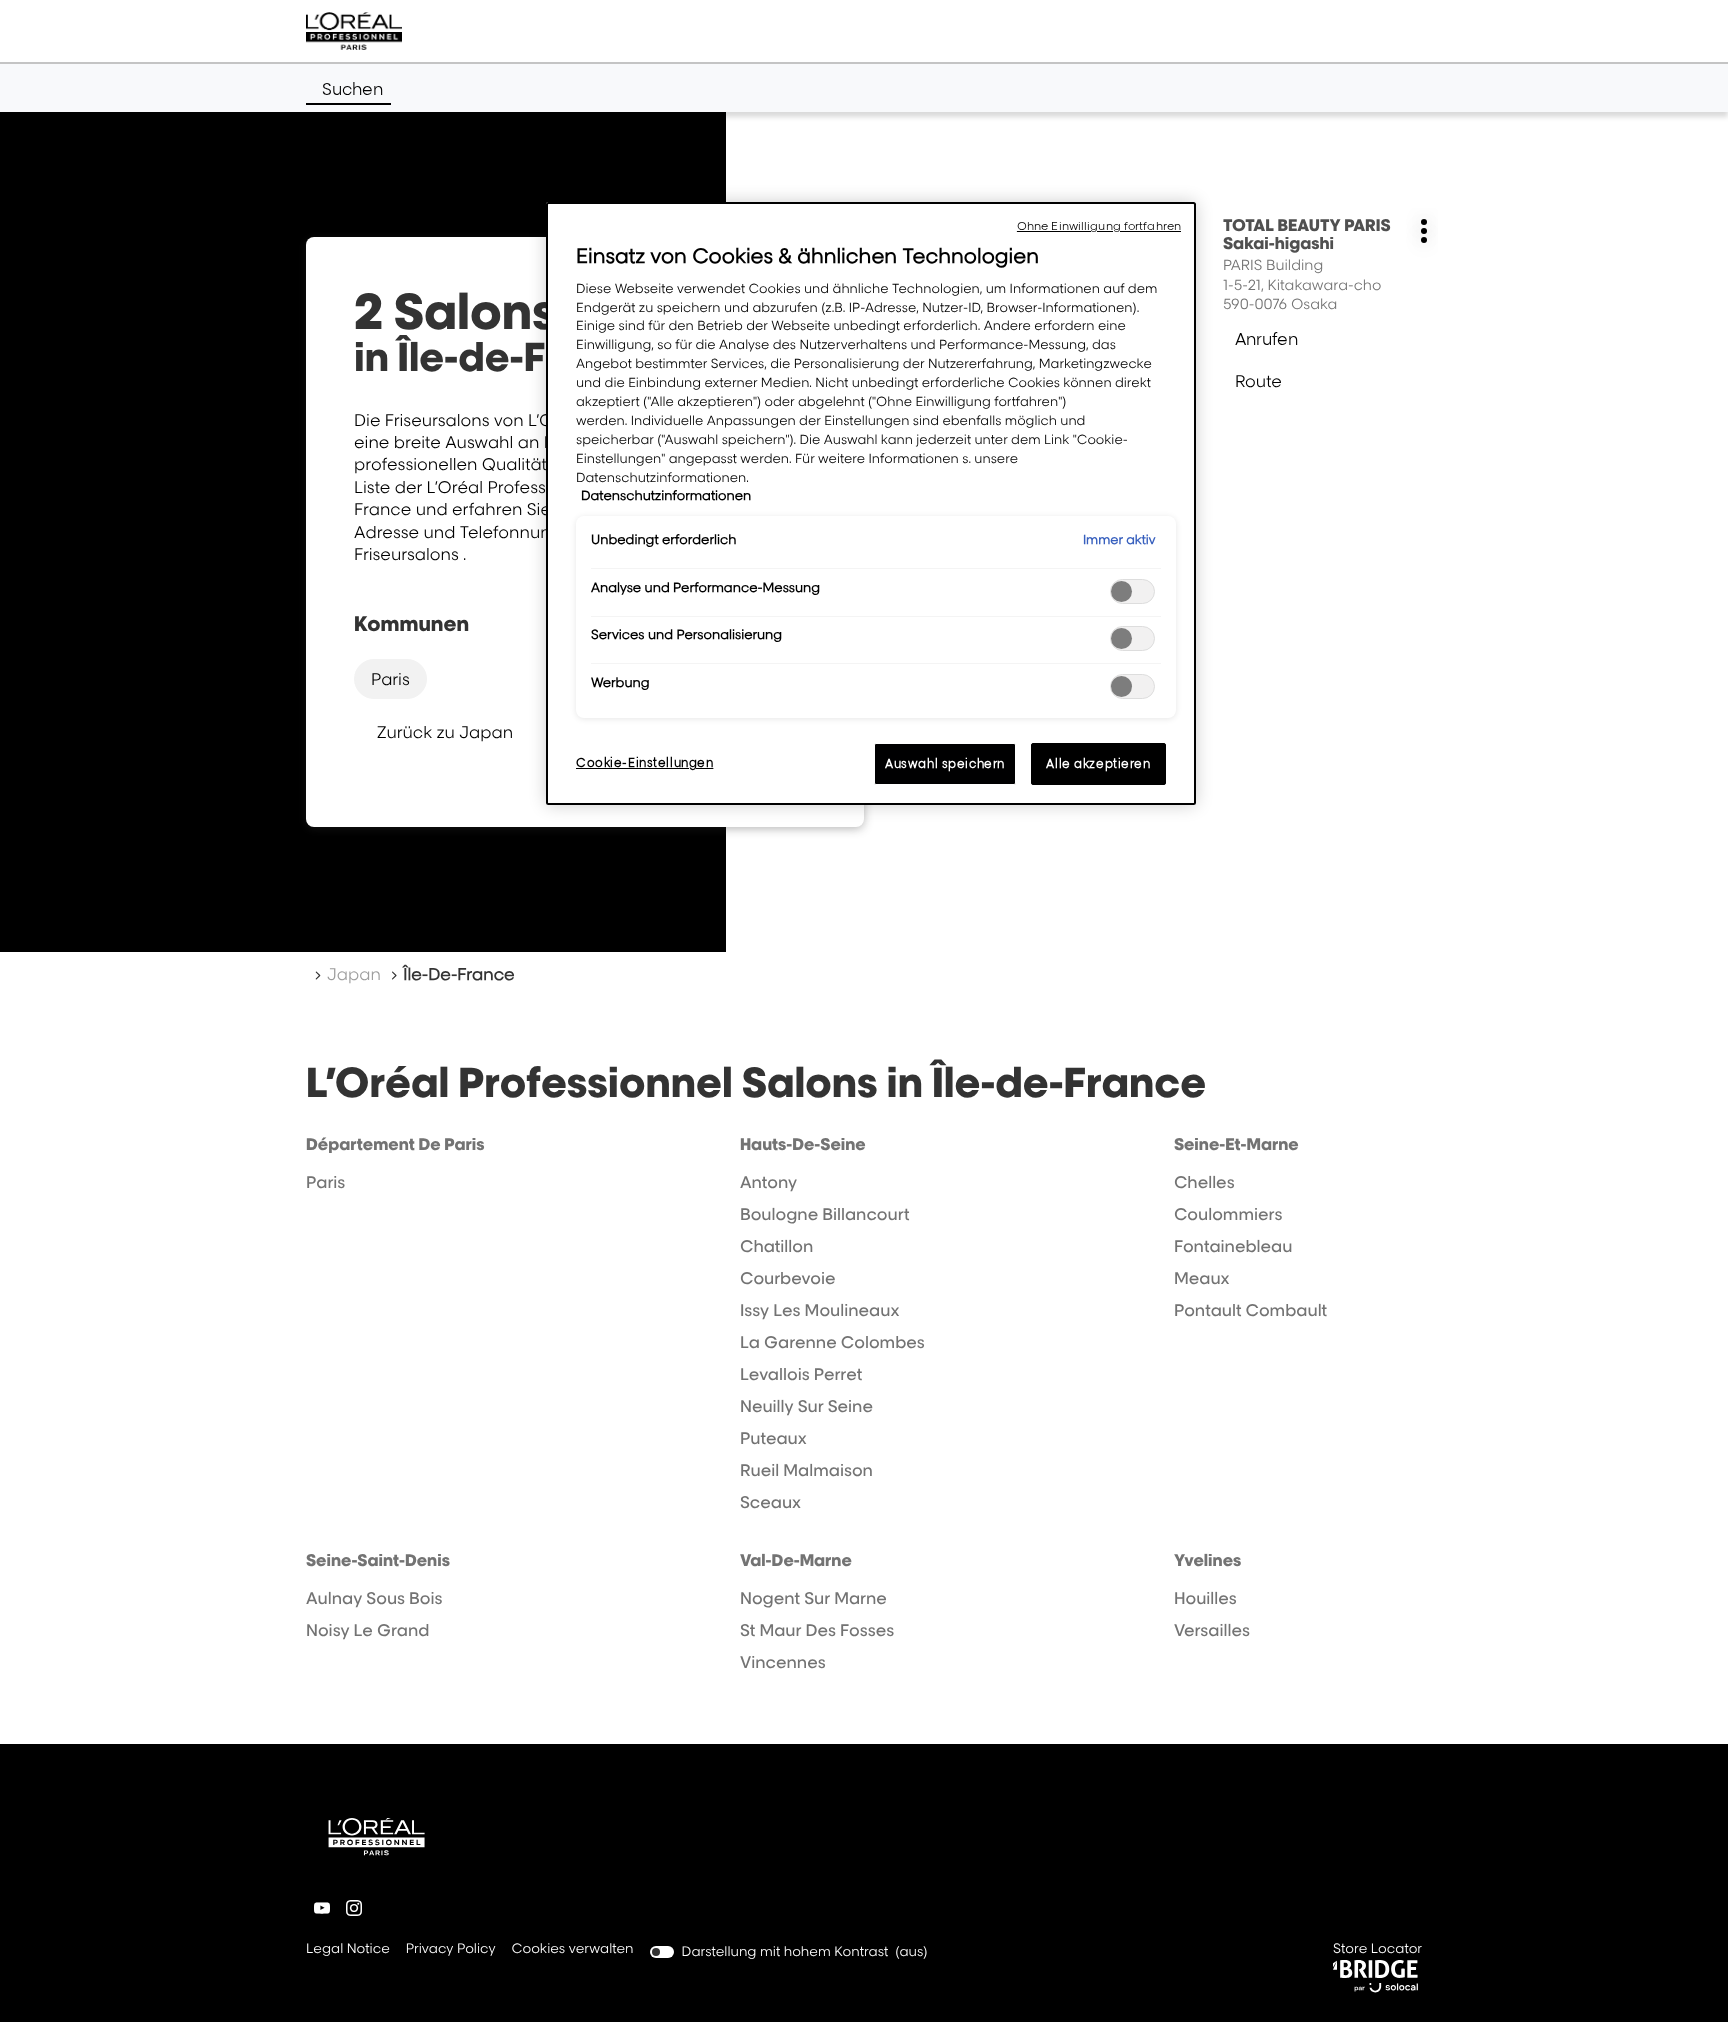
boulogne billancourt (825, 1214)
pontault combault (1250, 1310)
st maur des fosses (817, 1630)
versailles (1212, 1630)
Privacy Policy (451, 1950)
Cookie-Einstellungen (644, 762)
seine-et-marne (1236, 1144)
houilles (1205, 1598)
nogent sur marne (813, 1598)
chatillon (776, 1246)
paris (390, 679)
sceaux (770, 1502)
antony (768, 1182)
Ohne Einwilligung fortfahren (1099, 226)
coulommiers (1228, 1214)
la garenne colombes (832, 1342)
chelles (1204, 1182)
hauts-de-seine (803, 1144)
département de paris (395, 1144)
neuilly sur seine (806, 1406)
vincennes (783, 1662)
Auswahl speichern (945, 763)
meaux (1202, 1278)
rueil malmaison (806, 1470)
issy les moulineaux (819, 1310)
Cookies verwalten (573, 1949)
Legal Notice (348, 1950)
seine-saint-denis (378, 1560)
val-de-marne (796, 1560)
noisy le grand (367, 1630)
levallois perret (801, 1374)
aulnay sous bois (374, 1598)
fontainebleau (1233, 1246)
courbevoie (788, 1278)
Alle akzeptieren (1098, 763)
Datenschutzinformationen (666, 496)
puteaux (773, 1438)
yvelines (1207, 1560)
